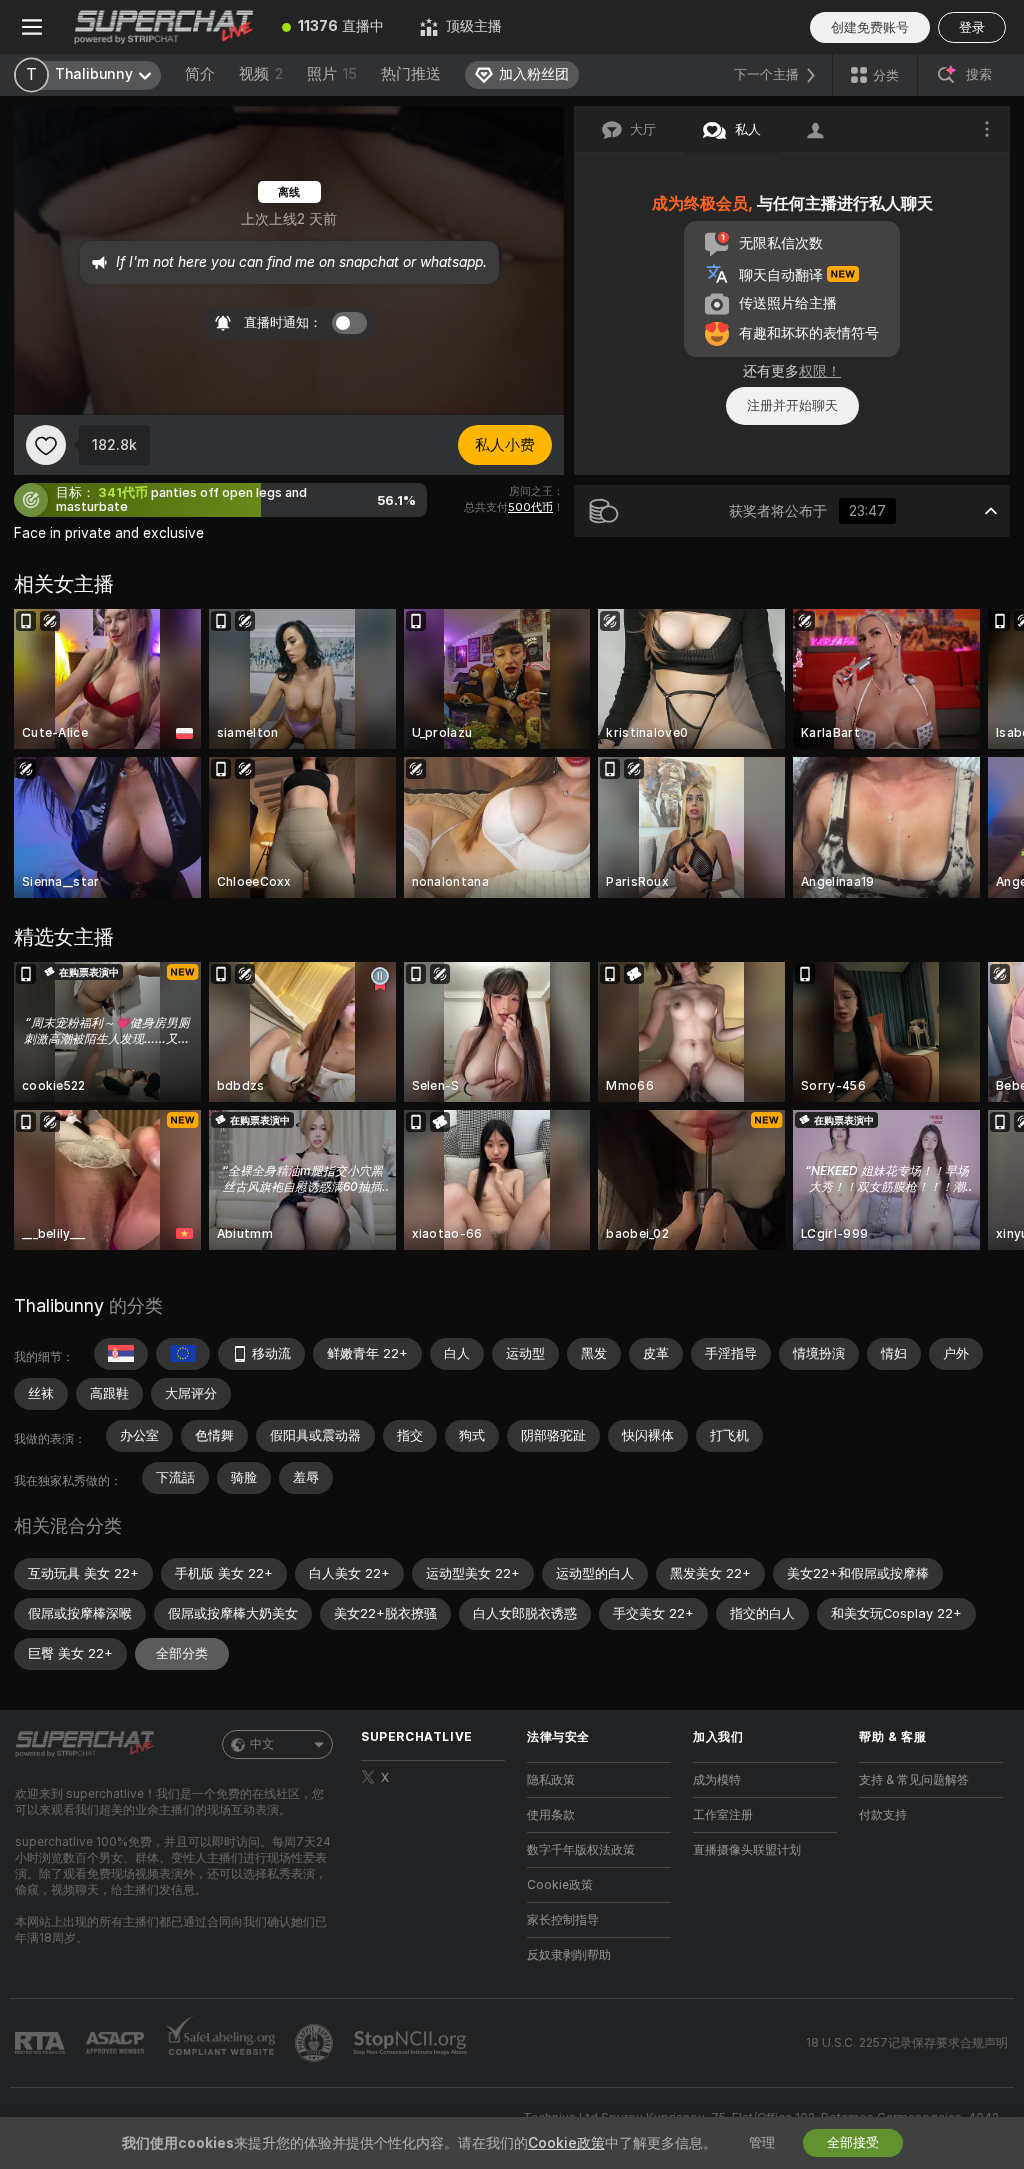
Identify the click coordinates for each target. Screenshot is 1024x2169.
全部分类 (182, 1653)
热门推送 (411, 74)
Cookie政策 (560, 1885)
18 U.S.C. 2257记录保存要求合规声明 (907, 2043)
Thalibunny (59, 1305)
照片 (332, 74)
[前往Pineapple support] (316, 2043)
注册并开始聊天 (792, 405)
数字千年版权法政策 (581, 1850)
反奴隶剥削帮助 (569, 1955)
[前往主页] (164, 27)
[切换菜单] (32, 27)
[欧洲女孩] (183, 1354)
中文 (262, 1744)
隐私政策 (551, 1780)
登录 (972, 27)
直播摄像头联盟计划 (747, 1850)
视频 (261, 74)
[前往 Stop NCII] (412, 2043)
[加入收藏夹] (46, 445)
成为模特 (717, 1780)
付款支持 (883, 1815)
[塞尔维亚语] (121, 1354)
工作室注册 (723, 1815)
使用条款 (551, 1815)
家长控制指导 (563, 1920)
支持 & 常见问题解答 (914, 1780)
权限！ (820, 371)
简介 (200, 74)
